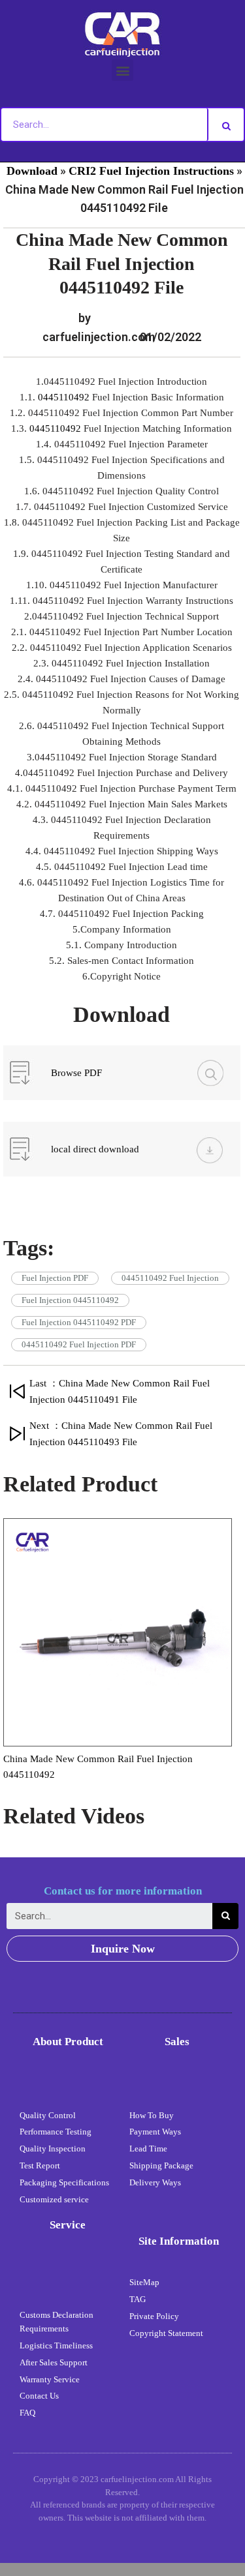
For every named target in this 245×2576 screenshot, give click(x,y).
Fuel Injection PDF (55, 1278)
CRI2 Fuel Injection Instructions (151, 171)
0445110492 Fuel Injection (170, 1278)
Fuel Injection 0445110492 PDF (79, 1322)
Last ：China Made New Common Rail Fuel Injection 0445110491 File (120, 1391)
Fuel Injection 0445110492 (70, 1300)
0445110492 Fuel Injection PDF (79, 1344)
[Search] (226, 125)
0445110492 (65, 397)
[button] (122, 70)
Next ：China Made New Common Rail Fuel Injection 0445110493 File (121, 1434)
